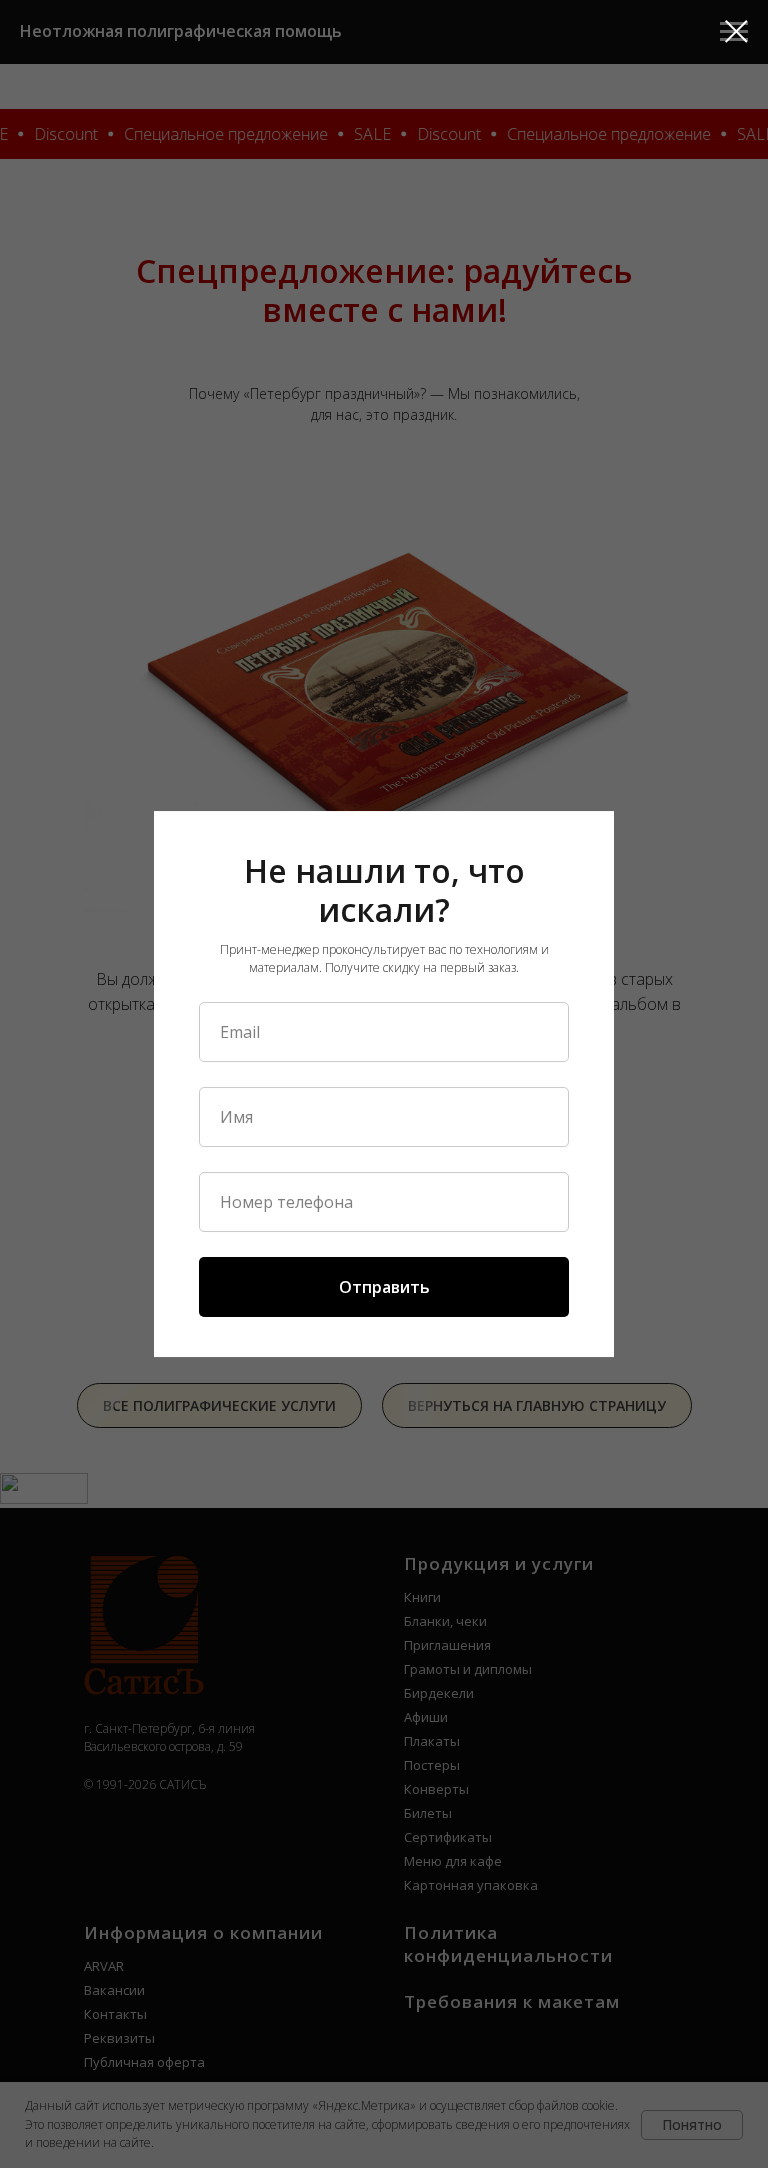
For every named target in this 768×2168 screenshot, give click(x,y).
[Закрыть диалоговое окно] (736, 31)
